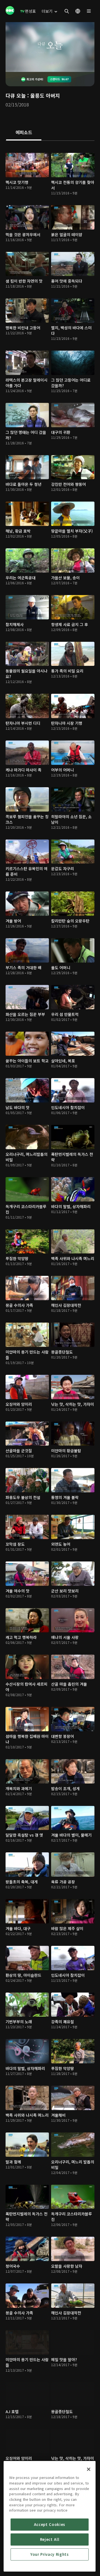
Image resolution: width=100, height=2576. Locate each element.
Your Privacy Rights (49, 2554)
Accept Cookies (50, 2524)
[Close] (89, 2469)
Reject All (50, 2539)
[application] (50, 47)
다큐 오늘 (16, 95)
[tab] (24, 133)
